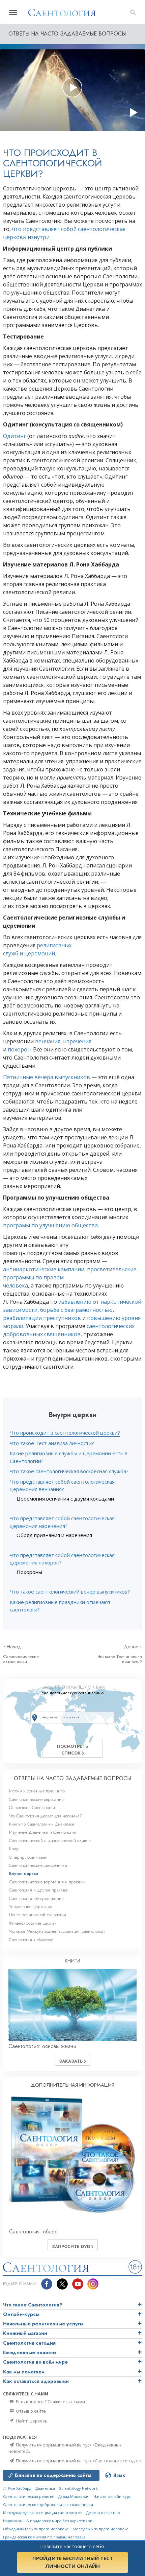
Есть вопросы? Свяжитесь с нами (50, 2401)
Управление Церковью (31, 1907)
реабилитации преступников (42, 1318)
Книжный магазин (25, 2333)
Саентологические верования (36, 1799)
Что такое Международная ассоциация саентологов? (57, 1931)
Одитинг (14, 436)
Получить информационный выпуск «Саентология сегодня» (78, 2461)
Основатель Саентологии (32, 1807)
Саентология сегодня (29, 2343)
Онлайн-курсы (21, 2314)
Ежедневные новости (30, 2352)
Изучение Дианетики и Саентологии (43, 1832)
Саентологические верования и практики (47, 1882)
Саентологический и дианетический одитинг (50, 1841)
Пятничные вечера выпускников (47, 1077)
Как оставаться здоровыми (36, 2381)
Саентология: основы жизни (42, 2046)
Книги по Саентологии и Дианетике (42, 1824)
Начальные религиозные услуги (43, 2324)
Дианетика (45, 2488)
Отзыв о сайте (30, 2411)
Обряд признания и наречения (54, 1535)
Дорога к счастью (103, 2513)
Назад (14, 1647)
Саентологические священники (21, 1659)
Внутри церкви (24, 1873)
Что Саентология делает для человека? (46, 1816)
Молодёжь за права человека (100, 2529)
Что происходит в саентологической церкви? (65, 1433)
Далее (132, 1647)
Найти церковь (31, 2421)
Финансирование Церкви (33, 1923)
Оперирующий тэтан (28, 1857)
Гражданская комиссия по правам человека (44, 2537)
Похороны (29, 1572)
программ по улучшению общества (50, 1225)
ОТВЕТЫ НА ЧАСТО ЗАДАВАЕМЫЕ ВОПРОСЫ (72, 1778)
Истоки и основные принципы (37, 1791)
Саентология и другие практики (39, 1890)
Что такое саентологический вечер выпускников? (70, 1592)
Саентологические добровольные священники (48, 2504)
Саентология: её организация (36, 1898)
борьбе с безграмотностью (76, 1310)
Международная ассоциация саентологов (43, 2513)
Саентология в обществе (31, 1940)
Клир (14, 1849)
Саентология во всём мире (35, 2362)
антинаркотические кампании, (44, 1269)
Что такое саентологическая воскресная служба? (69, 1471)
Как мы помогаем (24, 2372)
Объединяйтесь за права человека (36, 2529)
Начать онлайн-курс (112, 2496)
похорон (19, 1049)
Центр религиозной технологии (38, 1915)
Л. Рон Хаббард (17, 2488)
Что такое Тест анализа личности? (52, 1443)
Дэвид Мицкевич (74, 2496)
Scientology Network (78, 2488)
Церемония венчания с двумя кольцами (65, 1499)
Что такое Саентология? (33, 2305)
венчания (48, 1041)
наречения (77, 1041)
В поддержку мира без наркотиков (59, 2521)
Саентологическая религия (29, 2496)
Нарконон (13, 2521)
